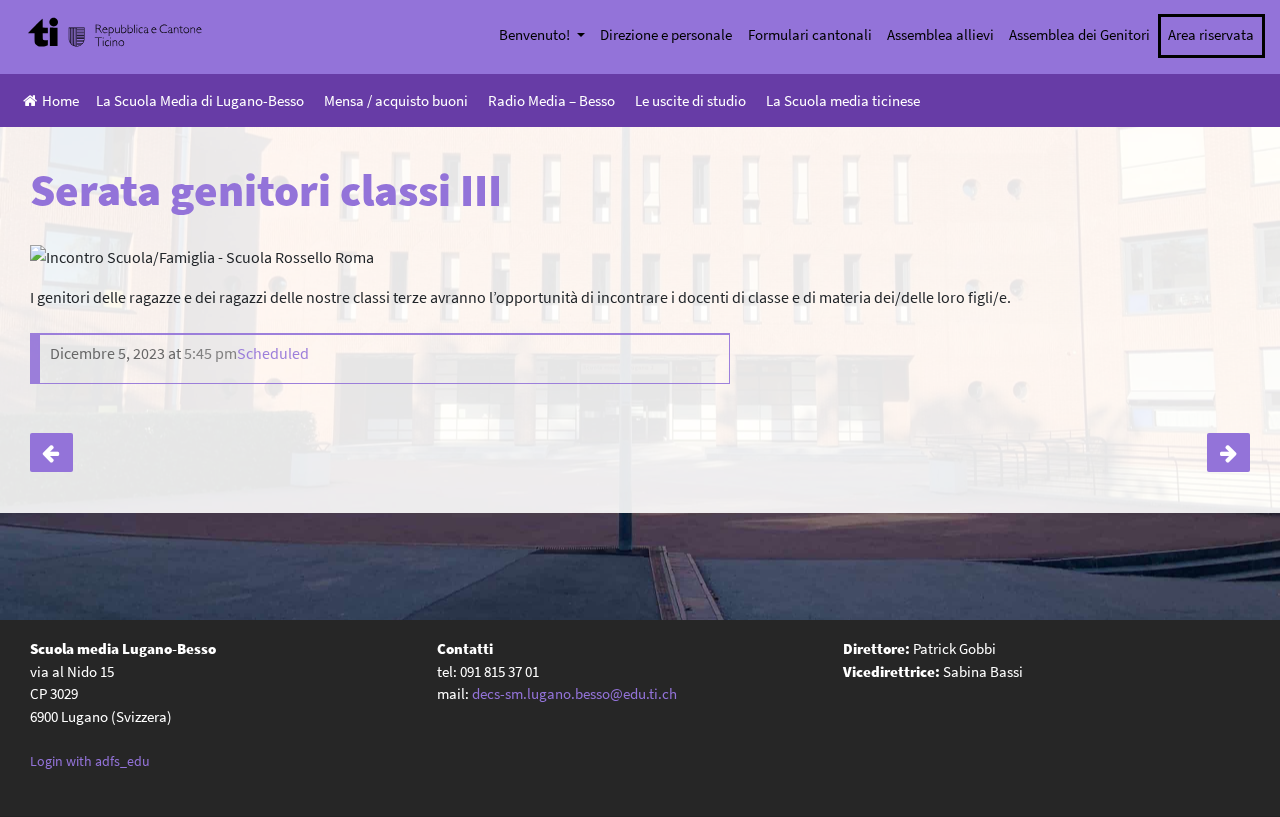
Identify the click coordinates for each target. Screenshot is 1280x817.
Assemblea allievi (940, 34)
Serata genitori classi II (51, 453)
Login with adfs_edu (90, 761)
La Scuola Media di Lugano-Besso (200, 100)
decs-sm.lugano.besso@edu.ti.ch (574, 693)
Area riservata (1211, 34)
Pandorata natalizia (1228, 453)
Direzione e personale (666, 34)
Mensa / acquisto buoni (396, 100)
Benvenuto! (536, 34)
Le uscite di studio (690, 100)
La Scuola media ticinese (843, 100)
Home (60, 100)
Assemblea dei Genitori (1079, 34)
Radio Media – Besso (551, 100)
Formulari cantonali (810, 34)
